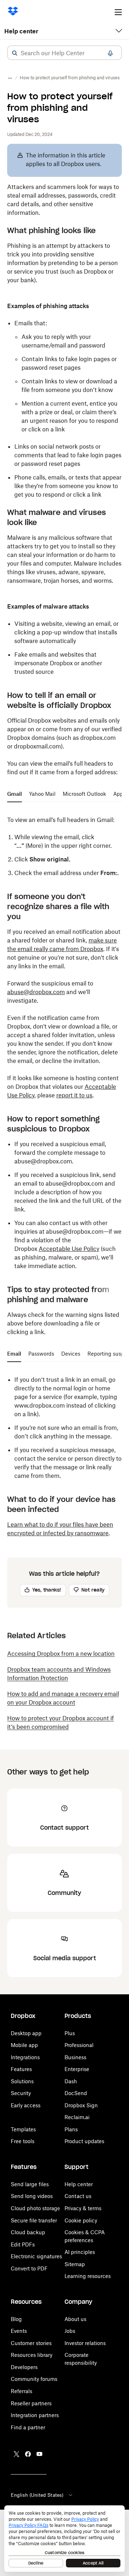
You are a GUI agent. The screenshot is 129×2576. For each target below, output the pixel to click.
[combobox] (64, 53)
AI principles (80, 2252)
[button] (15, 53)
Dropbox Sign (81, 2105)
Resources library (32, 2355)
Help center (21, 31)
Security (21, 2093)
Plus (70, 2033)
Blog (16, 2319)
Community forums (34, 2379)
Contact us (78, 2196)
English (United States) (37, 2495)
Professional (79, 2045)
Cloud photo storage (35, 2208)
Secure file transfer (34, 2220)
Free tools (23, 2141)
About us (75, 2319)
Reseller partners (31, 2403)
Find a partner (28, 2427)
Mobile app (24, 2045)
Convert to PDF (29, 2268)
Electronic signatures (36, 2256)
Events (19, 2331)
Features (21, 2069)
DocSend (76, 2093)
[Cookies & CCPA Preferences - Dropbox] (64, 2539)
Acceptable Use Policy (69, 1249)
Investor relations (85, 2343)
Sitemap (75, 2264)
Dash (71, 2081)
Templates (23, 2129)
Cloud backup (28, 2232)
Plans (71, 2129)
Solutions (22, 2081)
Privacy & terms (83, 2208)
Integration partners (35, 2415)
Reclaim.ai (77, 2117)
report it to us (74, 1095)
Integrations (25, 2057)
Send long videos (32, 2196)
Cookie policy (81, 2220)
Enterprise (77, 2069)
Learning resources (88, 2276)
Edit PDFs (23, 2244)
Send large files (30, 2184)
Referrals (21, 2391)
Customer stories (31, 2343)
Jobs (70, 2331)
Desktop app (26, 2033)
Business (75, 2057)
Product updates (84, 2141)
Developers (24, 2367)
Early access (26, 2105)
